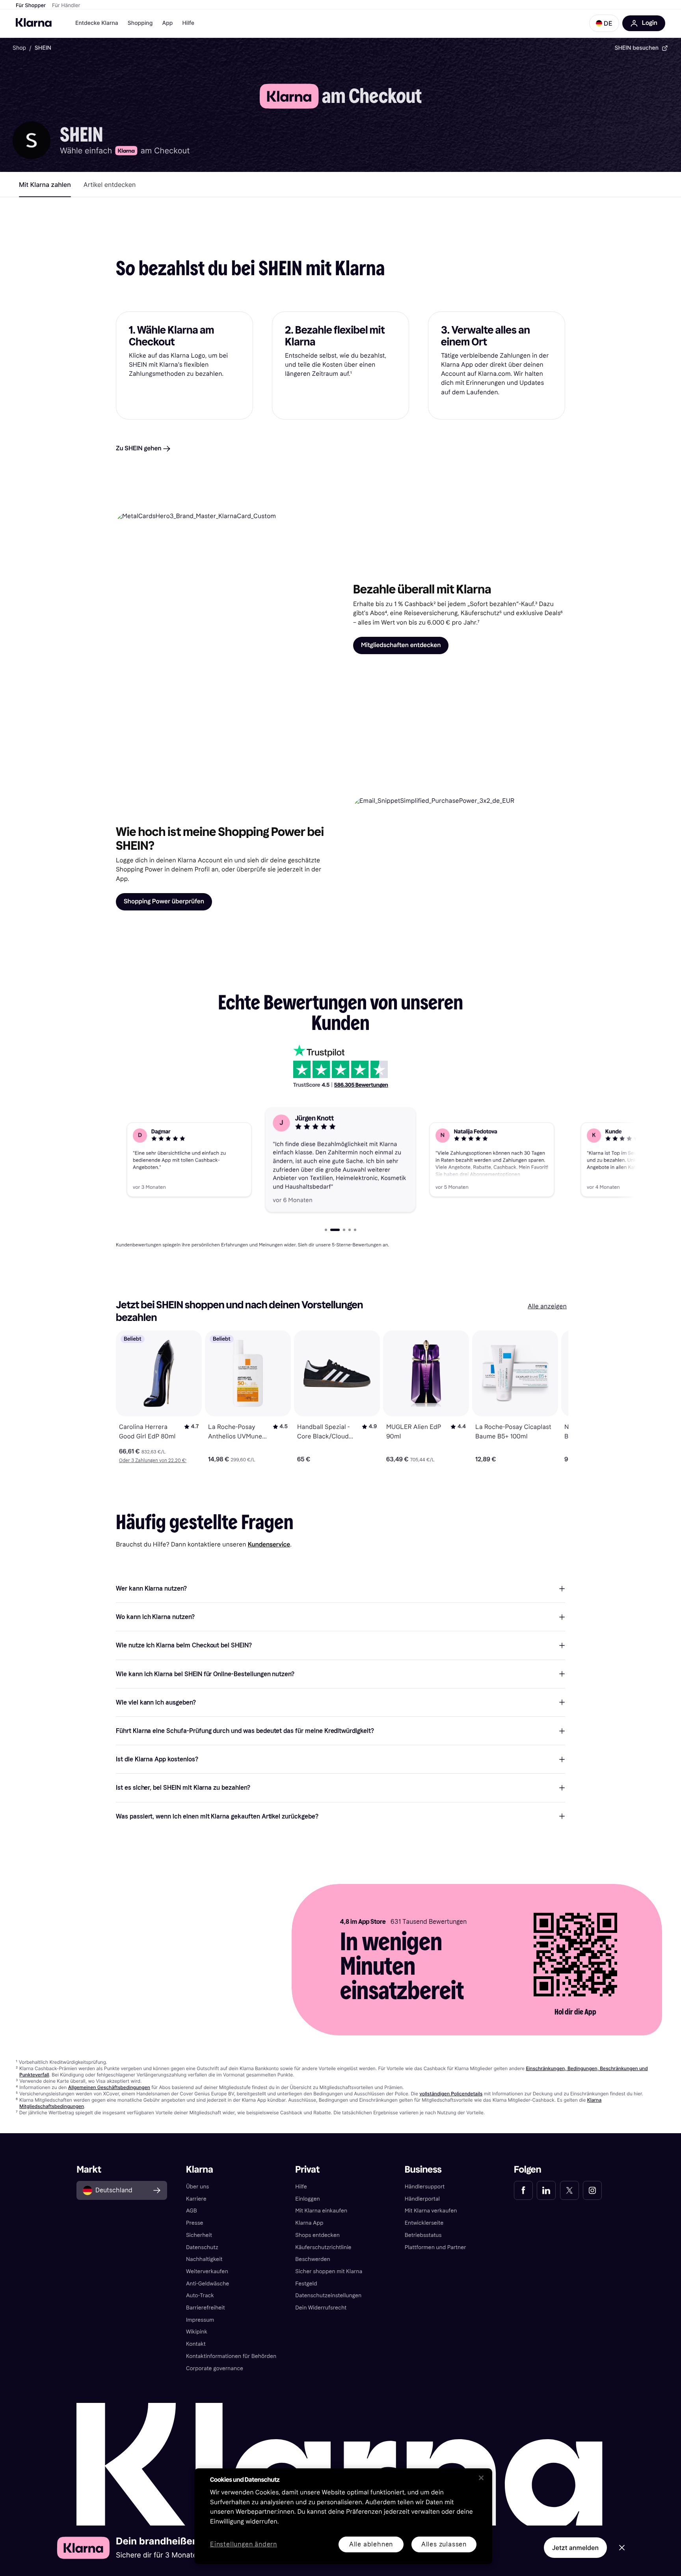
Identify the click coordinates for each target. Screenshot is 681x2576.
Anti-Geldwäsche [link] (208, 2284)
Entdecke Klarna (97, 23)
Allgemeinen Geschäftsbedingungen (109, 2087)
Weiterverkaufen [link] (207, 2271)
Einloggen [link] (307, 2199)
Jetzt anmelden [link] (575, 2548)
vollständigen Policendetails (451, 2094)
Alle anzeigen (547, 1307)
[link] (523, 2190)
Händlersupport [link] (425, 2187)
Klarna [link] (200, 2170)
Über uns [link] (197, 2187)
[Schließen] (481, 2478)
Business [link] (423, 2170)
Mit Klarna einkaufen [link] (321, 2211)
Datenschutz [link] (202, 2247)
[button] (604, 23)
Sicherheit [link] (199, 2235)
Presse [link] (195, 2223)
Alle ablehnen (371, 2544)
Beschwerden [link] (313, 2259)
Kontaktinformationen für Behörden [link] (231, 2356)
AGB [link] (192, 2211)
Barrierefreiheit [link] (206, 2308)
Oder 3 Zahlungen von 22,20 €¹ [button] (153, 1461)
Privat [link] (307, 2170)
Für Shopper (31, 6)
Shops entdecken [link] (317, 2235)
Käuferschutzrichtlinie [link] (323, 2247)
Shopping (140, 23)
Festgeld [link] (306, 2284)
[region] (343, 2516)
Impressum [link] (200, 2320)
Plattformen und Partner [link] (435, 2247)
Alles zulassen (444, 2544)
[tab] (45, 185)
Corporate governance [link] (215, 2368)
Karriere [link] (196, 2199)
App (167, 23)
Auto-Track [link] (200, 2295)
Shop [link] (19, 48)
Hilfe (188, 23)
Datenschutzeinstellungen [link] (328, 2295)
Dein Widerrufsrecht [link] (321, 2308)
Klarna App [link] (309, 2223)
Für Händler (66, 6)
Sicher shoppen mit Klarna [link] (329, 2271)
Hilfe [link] (301, 2187)
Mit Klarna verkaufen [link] (431, 2211)
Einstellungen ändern (244, 2545)
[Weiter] (554, 1397)
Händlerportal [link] (422, 2199)
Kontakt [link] (196, 2344)
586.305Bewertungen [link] (361, 1085)
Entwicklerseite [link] (424, 2223)
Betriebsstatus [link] (423, 2235)
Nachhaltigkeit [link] (204, 2259)
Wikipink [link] (197, 2332)
